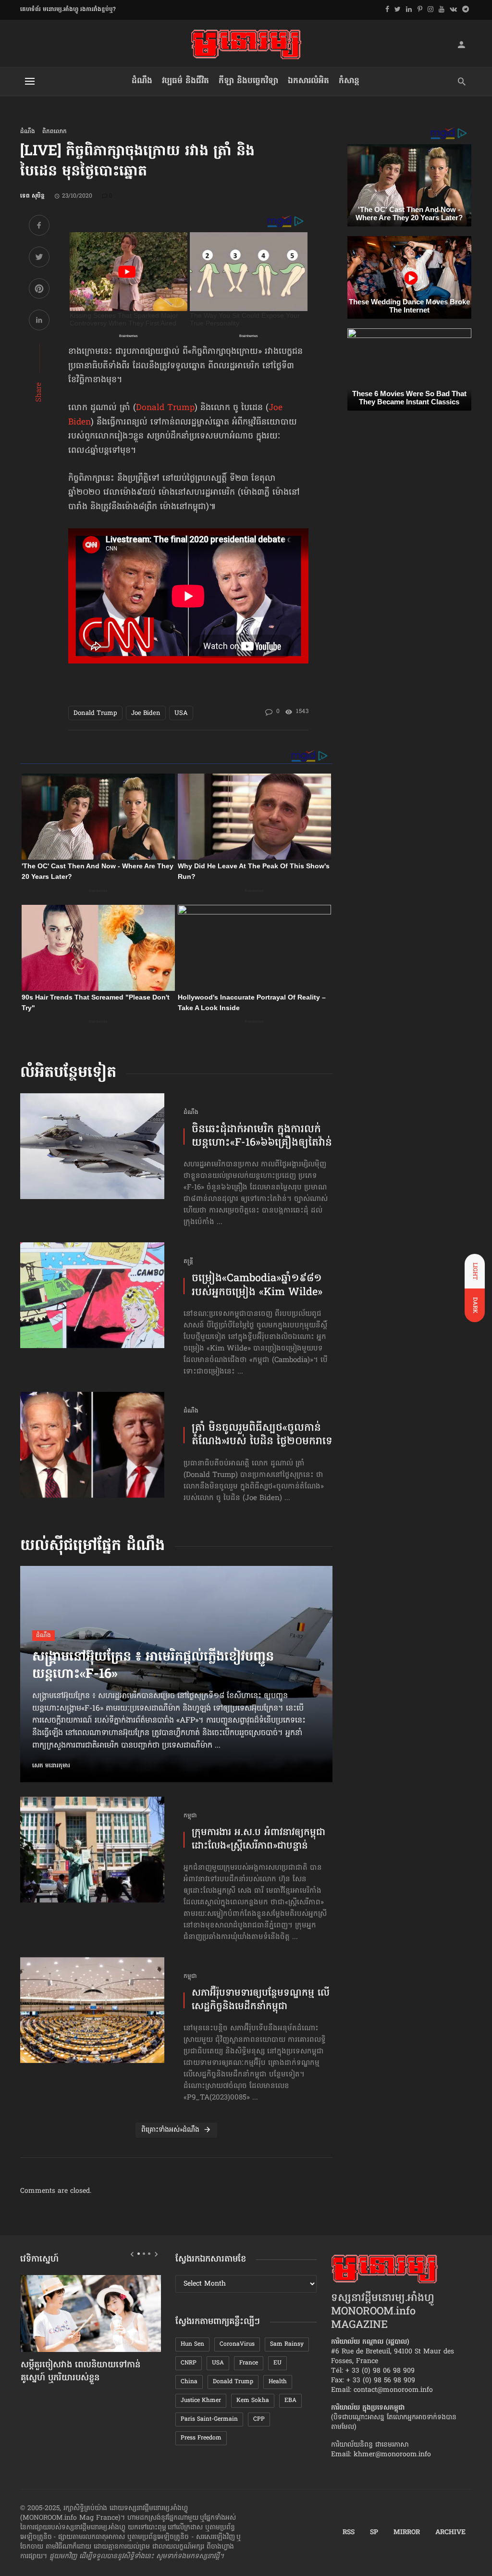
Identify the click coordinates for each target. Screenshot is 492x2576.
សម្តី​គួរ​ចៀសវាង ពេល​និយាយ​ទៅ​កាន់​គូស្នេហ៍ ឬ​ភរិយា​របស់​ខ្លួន (80, 2372)
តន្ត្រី (188, 1262)
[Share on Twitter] (39, 258)
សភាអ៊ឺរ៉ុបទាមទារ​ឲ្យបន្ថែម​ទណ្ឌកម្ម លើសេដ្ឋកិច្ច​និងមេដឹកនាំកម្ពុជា (261, 2001)
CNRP (189, 2363)
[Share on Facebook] (39, 227)
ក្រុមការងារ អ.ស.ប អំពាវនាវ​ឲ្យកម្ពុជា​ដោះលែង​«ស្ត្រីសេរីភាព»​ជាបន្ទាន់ (258, 1840)
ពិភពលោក (55, 132)
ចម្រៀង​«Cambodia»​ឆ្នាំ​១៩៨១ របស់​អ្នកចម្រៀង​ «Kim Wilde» (257, 1286)
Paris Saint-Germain (209, 2419)
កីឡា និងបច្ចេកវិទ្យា (248, 81)
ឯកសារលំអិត (308, 81)
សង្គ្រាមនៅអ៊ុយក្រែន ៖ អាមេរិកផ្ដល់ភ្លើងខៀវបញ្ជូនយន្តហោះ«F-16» (153, 1666)
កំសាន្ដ (349, 81)
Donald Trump (165, 408)
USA (181, 713)
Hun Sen (192, 2344)
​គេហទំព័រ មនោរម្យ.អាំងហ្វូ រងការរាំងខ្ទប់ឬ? (68, 10)
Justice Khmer (201, 2401)
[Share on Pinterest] (39, 290)
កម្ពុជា (190, 1816)
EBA (290, 2401)
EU (277, 2363)
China (189, 2382)
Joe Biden (146, 713)
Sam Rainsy (287, 2344)
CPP (259, 2419)
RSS (349, 2533)
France (249, 2363)
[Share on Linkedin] (39, 321)
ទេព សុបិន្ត (32, 196)
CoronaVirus (237, 2344)
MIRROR (407, 2533)
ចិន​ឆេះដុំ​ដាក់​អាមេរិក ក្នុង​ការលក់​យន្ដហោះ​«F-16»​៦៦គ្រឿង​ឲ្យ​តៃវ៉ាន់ (262, 1137)
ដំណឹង (142, 81)
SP (374, 2533)
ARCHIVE (450, 2533)
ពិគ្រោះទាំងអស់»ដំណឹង (170, 2130)
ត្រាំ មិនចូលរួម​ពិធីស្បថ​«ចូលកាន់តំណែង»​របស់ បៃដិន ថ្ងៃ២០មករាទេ (262, 1435)
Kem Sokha (253, 2401)
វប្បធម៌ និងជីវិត (185, 81)
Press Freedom (201, 2438)
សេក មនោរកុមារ (51, 1766)
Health (278, 2382)
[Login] (461, 44)
